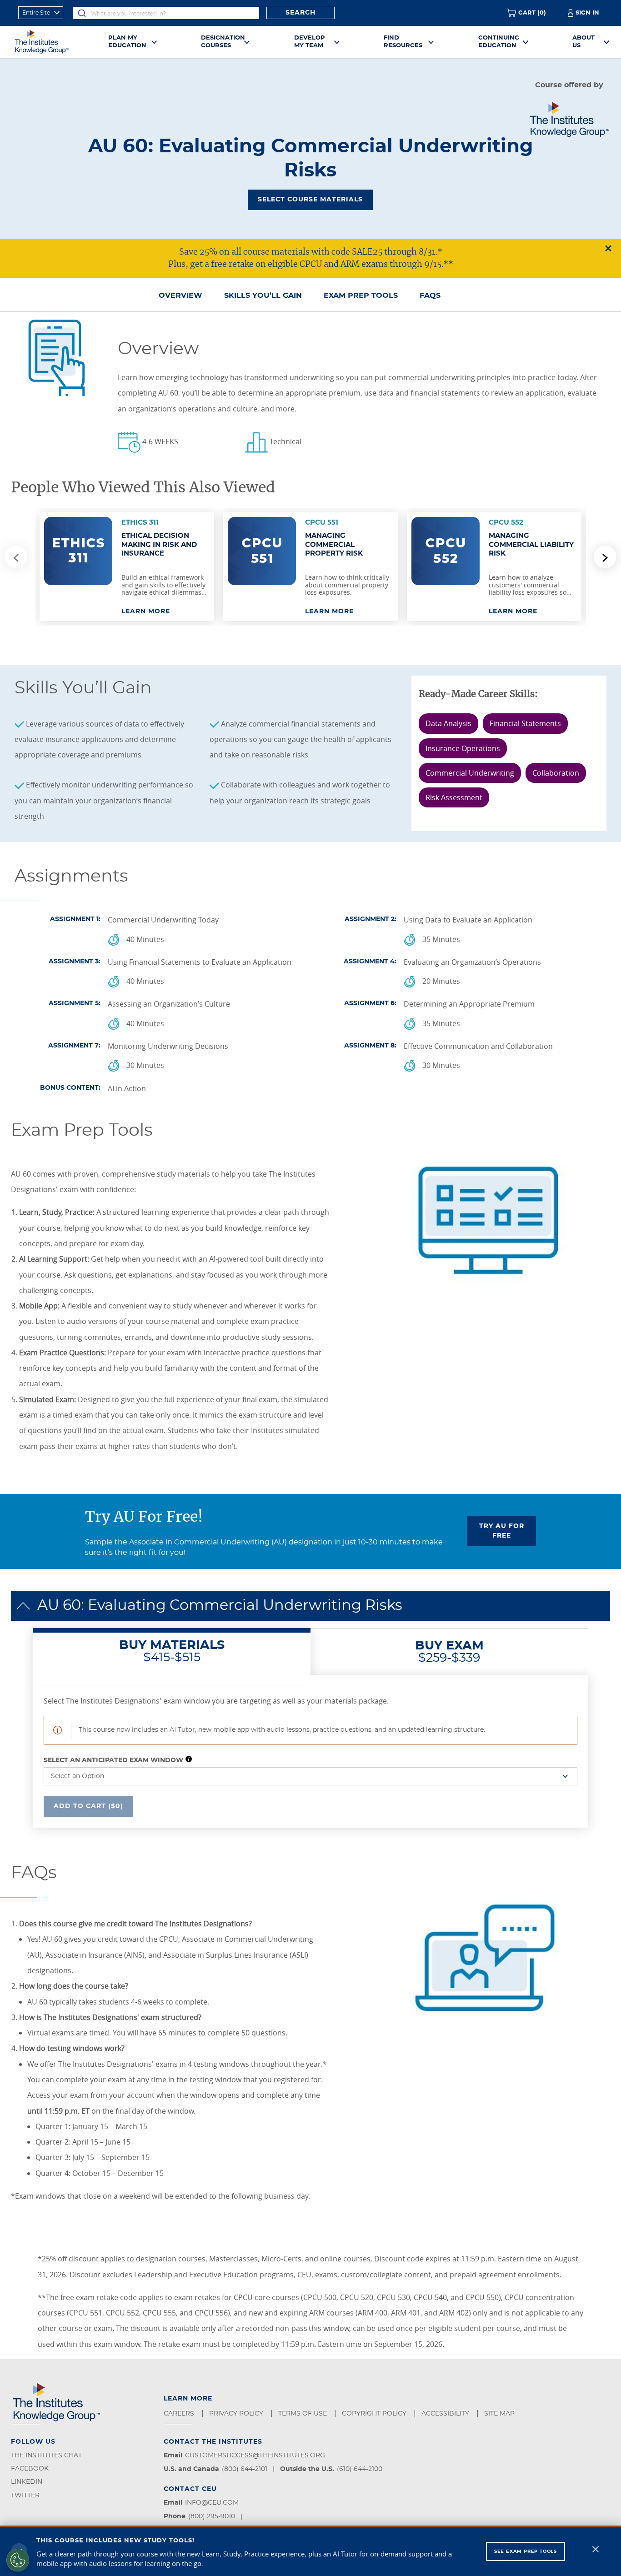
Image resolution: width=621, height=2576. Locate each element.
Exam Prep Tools (361, 296)
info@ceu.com (212, 2503)
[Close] (596, 2549)
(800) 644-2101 (245, 2469)
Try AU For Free (502, 1531)
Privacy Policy (237, 2414)
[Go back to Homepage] (52, 42)
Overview (180, 296)
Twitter (25, 2496)
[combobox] (166, 13)
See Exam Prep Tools (526, 2551)
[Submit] (82, 13)
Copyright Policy (375, 2414)
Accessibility (446, 2414)
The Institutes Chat (46, 2456)
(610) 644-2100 (360, 2469)
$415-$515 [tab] (172, 1651)
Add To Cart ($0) (88, 1806)
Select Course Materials (310, 200)
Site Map (500, 2414)
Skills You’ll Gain (263, 296)
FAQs (430, 296)
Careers (180, 2414)
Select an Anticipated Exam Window (113, 1760)
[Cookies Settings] (18, 2560)
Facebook (30, 2469)
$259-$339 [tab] (449, 1652)
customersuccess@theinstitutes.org (255, 2456)
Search (300, 13)
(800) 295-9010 (212, 2516)
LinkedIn (27, 2482)
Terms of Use (303, 2414)
